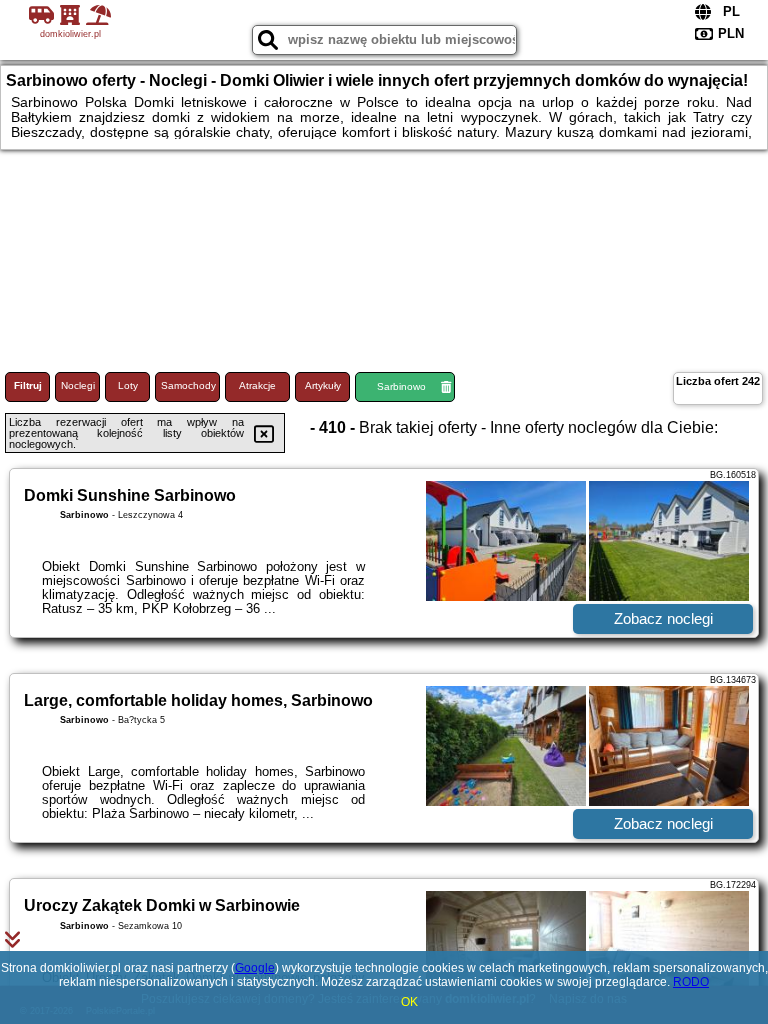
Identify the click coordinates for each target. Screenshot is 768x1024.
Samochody (188, 385)
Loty (128, 385)
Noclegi (78, 385)
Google (255, 968)
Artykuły (323, 385)
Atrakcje (257, 385)
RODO (691, 982)
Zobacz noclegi (663, 618)
